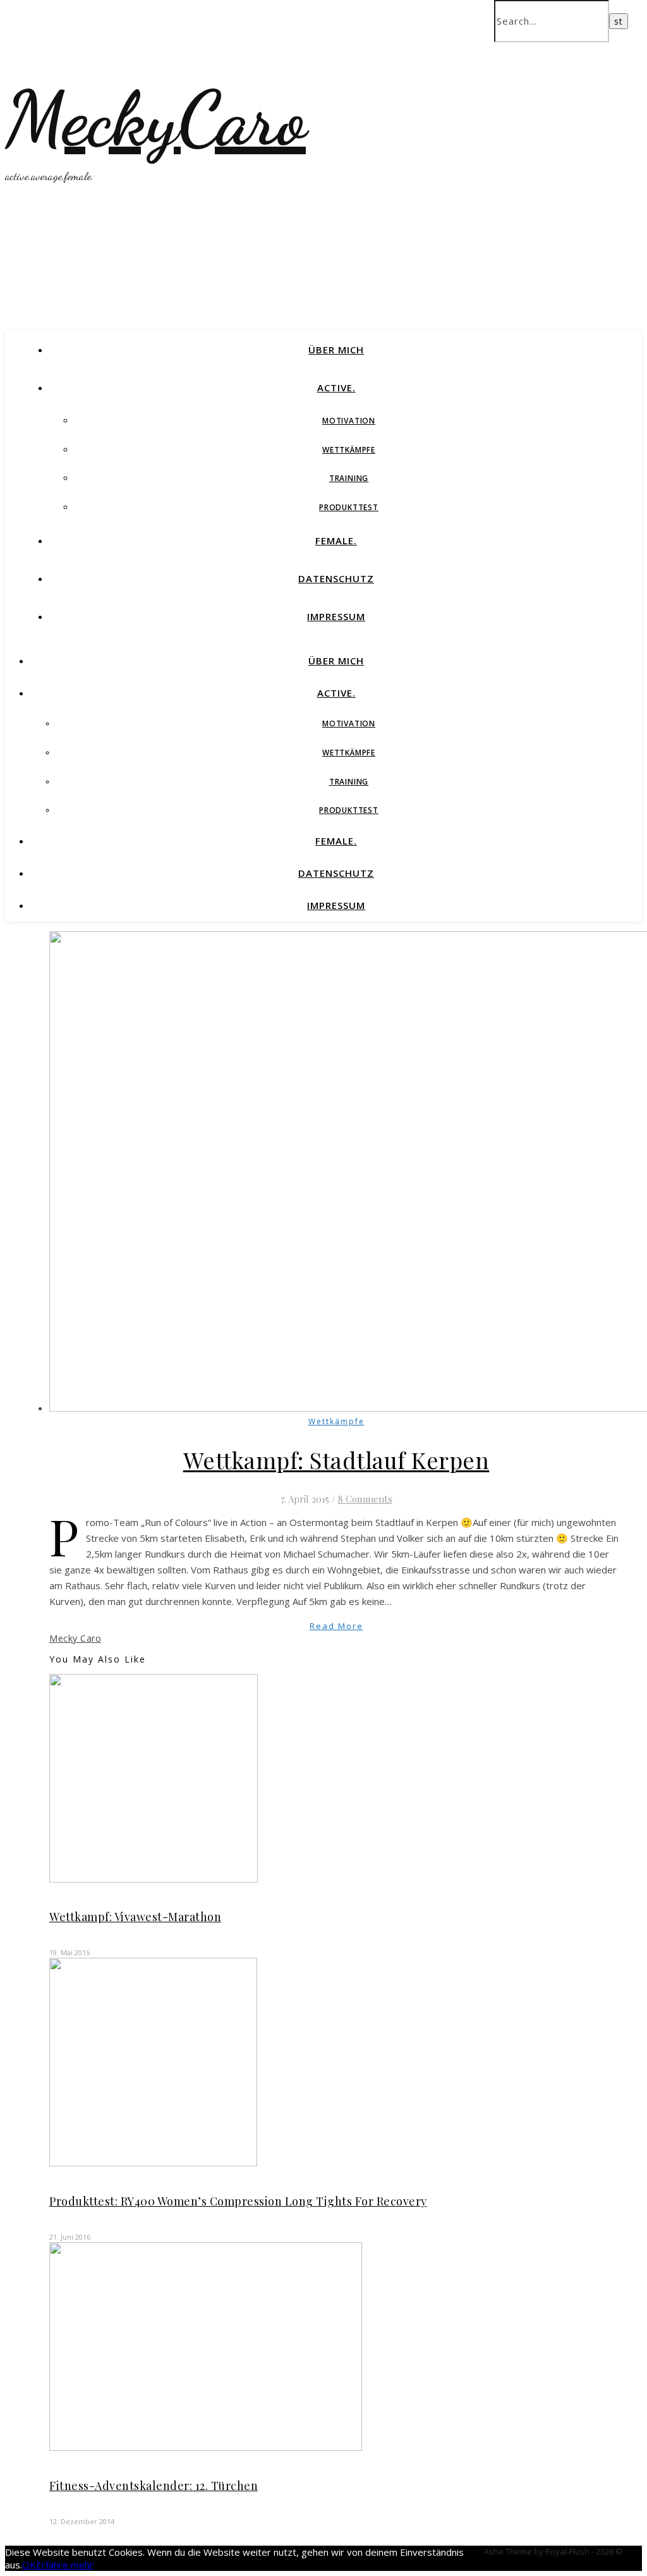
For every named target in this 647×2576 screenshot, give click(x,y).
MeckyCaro (155, 119)
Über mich (336, 350)
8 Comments (365, 1499)
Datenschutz (336, 578)
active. (336, 388)
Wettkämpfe (349, 450)
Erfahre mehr (65, 2565)
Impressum (336, 616)
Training (349, 478)
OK (29, 2565)
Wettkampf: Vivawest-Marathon (135, 1917)
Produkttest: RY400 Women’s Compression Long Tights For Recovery (238, 2201)
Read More (336, 1626)
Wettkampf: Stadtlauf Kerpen (336, 1460)
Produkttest (349, 507)
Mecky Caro (75, 1638)
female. (336, 540)
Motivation (349, 421)
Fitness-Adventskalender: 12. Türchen (154, 2486)
